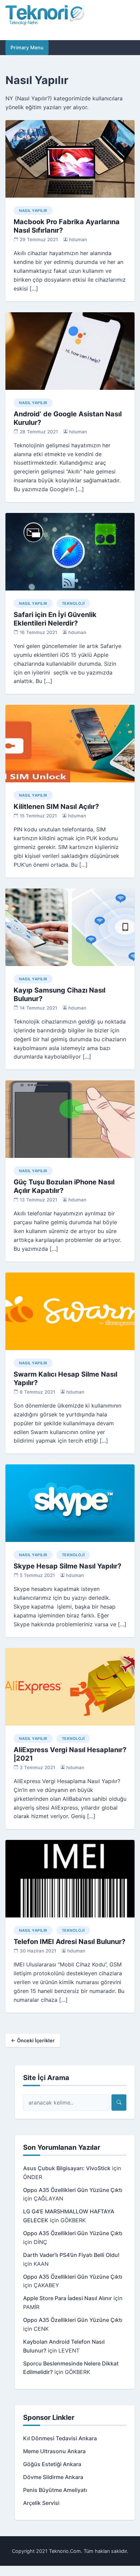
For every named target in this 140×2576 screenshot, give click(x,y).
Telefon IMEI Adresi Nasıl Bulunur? (69, 1942)
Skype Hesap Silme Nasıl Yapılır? (67, 1566)
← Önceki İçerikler (33, 2040)
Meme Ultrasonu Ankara (54, 2451)
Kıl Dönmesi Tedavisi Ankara (60, 2438)
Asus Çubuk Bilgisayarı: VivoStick (67, 2168)
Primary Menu (27, 47)
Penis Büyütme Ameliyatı (55, 2490)
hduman (78, 239)
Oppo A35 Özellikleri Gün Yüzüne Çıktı (73, 2190)
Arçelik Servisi (41, 2503)
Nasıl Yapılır (33, 211)
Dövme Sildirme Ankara (53, 2477)
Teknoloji (73, 603)
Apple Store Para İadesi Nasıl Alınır (67, 2298)
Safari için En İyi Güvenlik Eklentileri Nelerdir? (55, 619)
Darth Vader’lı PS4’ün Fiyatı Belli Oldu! (71, 2255)
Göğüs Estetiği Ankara (52, 2464)
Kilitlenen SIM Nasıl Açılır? (56, 807)
